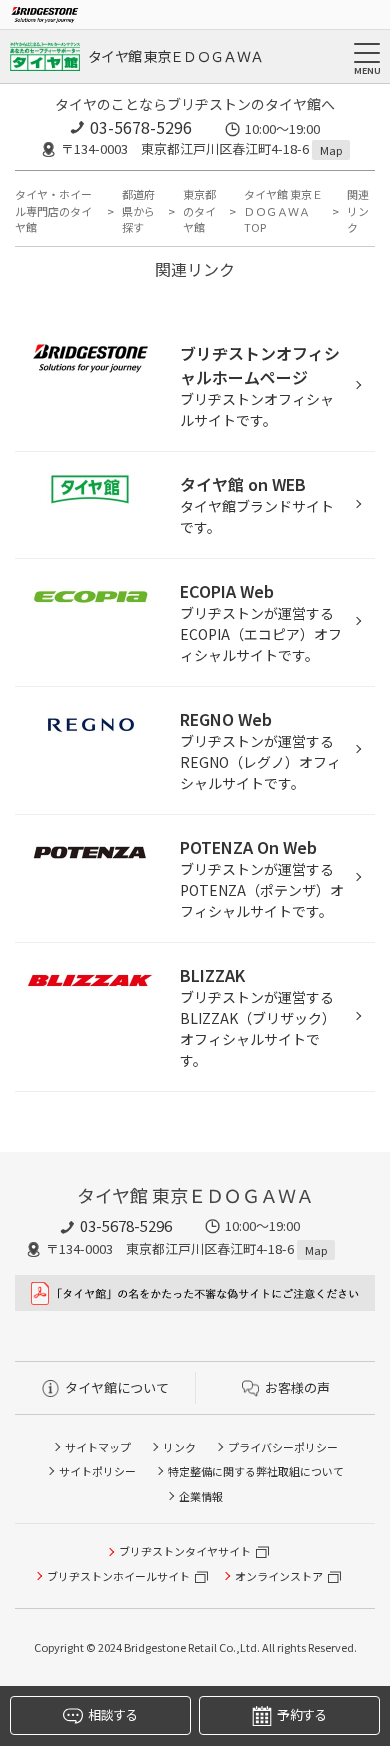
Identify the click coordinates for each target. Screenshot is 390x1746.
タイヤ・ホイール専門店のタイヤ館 (53, 210)
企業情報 (201, 1496)
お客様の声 (297, 1387)
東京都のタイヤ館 (199, 210)
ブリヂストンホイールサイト (118, 1576)
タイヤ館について (117, 1387)
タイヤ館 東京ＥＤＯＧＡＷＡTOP (283, 210)
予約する (301, 1714)
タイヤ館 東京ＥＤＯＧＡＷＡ (175, 56)
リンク (179, 1447)
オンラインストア (279, 1576)
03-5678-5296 (141, 127)
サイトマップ (98, 1447)
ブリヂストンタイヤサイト (185, 1551)
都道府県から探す (138, 210)
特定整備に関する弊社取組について (256, 1471)
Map (331, 150)
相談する (112, 1714)
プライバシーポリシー (283, 1447)
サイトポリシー (97, 1471)
